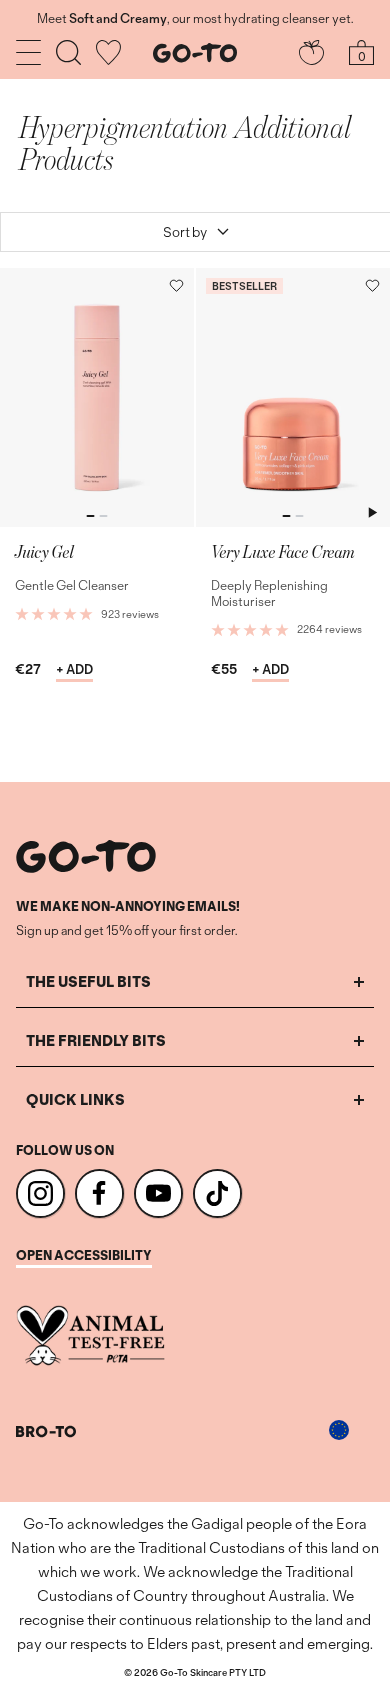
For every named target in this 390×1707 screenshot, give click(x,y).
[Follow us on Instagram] (40, 1193)
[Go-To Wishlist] (108, 52)
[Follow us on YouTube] (158, 1193)
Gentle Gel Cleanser (72, 585)
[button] (176, 285)
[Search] (68, 52)
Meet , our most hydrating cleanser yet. (195, 19)
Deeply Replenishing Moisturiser (269, 593)
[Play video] (372, 512)
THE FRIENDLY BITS (96, 1040)
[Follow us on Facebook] (99, 1193)
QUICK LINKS (75, 1099)
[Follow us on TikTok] (217, 1193)
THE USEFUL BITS (88, 981)
